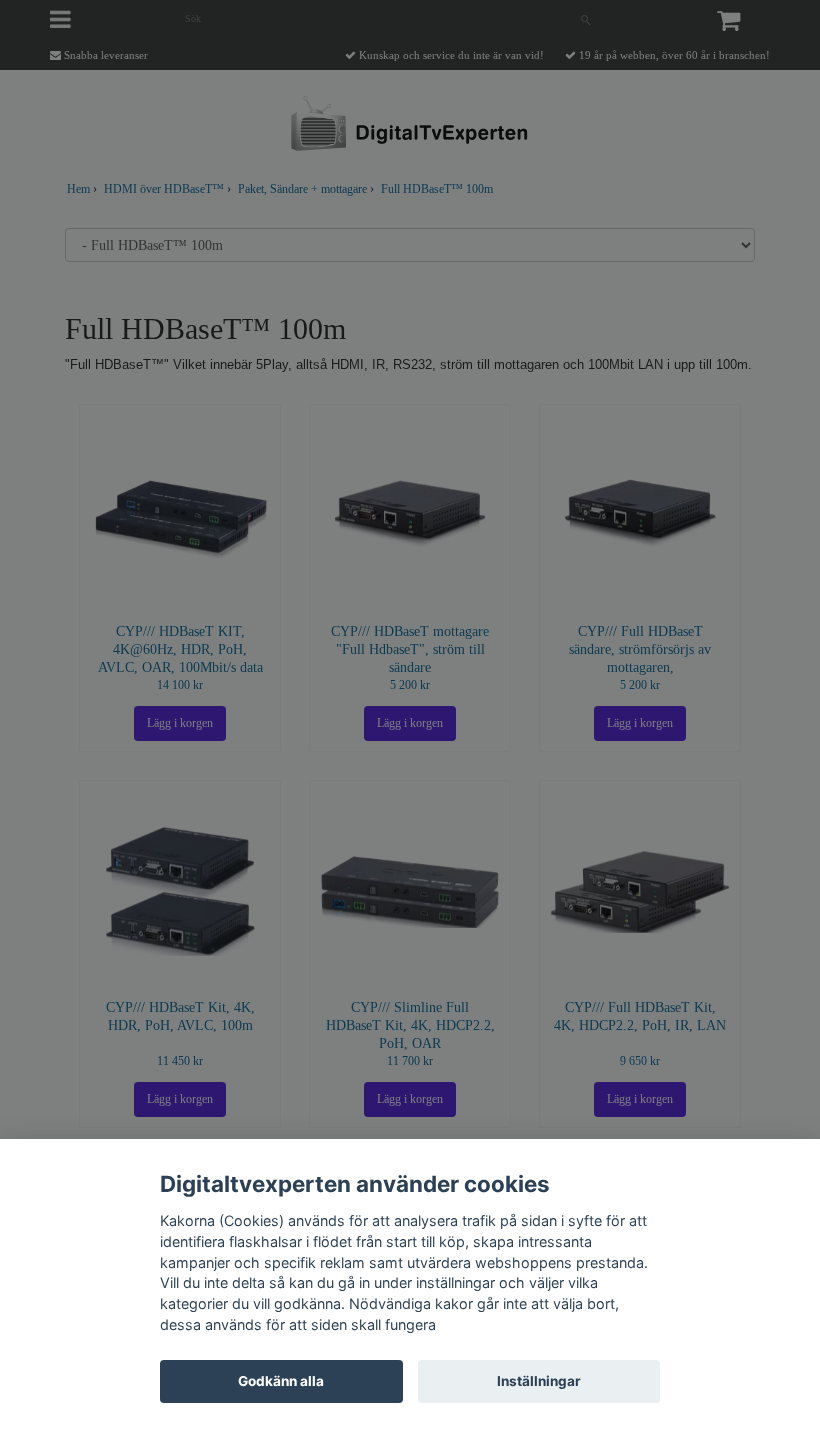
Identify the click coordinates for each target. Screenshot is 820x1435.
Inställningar (539, 1381)
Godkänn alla (281, 1381)
